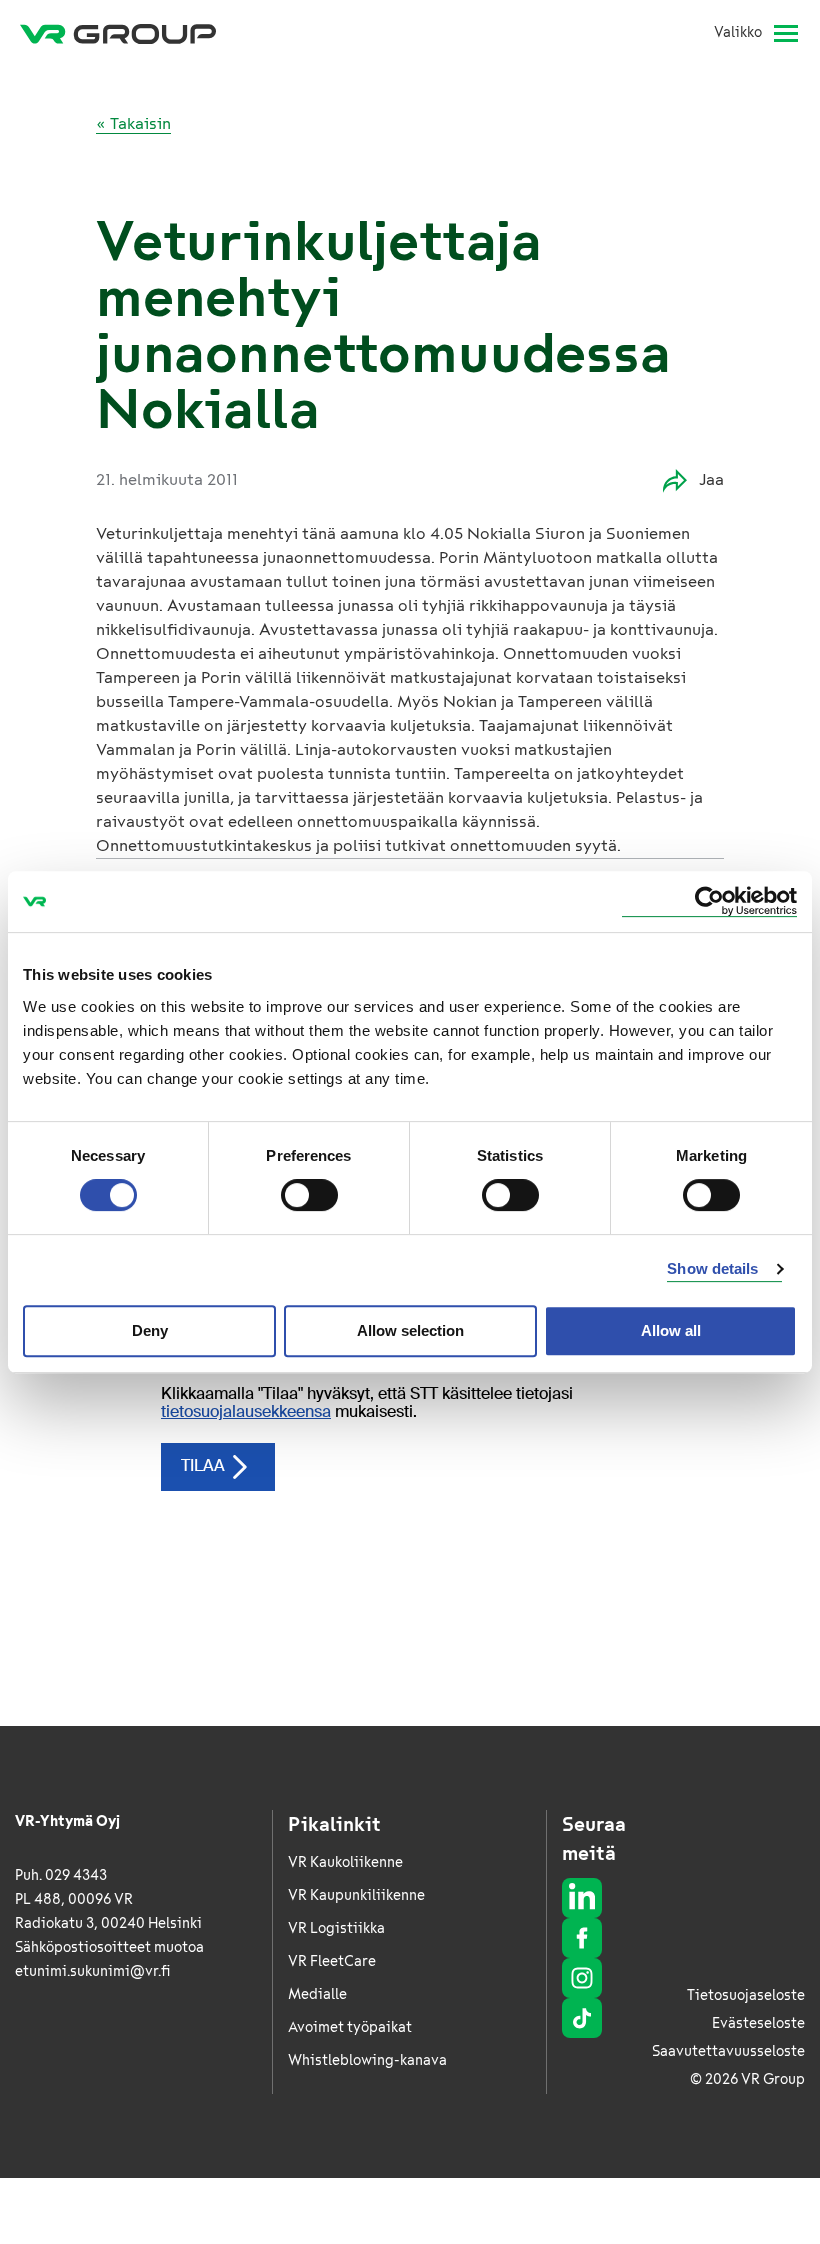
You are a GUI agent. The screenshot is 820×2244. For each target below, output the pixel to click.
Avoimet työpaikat (350, 2027)
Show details (712, 1268)
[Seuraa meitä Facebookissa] (582, 1938)
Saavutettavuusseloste (728, 2051)
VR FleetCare (332, 1961)
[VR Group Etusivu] (118, 33)
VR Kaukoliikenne (345, 1862)
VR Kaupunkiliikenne (356, 1895)
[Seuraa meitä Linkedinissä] (582, 1898)
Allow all (671, 1330)
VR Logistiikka (336, 1928)
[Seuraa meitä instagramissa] (582, 1978)
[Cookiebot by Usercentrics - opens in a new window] (709, 901)
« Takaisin (133, 123)
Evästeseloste (758, 2023)
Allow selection (410, 1330)
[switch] (309, 1195)
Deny (150, 1330)
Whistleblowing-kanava (367, 2060)
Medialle (317, 1994)
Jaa (711, 479)
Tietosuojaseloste (746, 1995)
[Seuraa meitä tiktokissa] (582, 2018)
